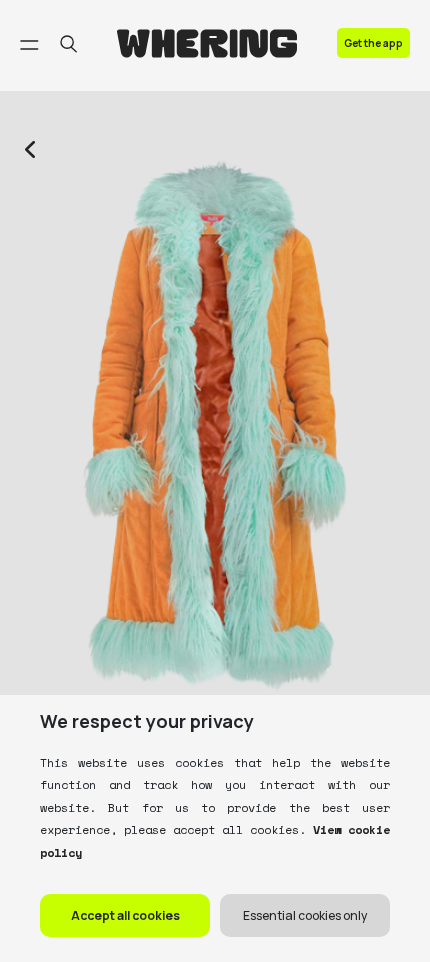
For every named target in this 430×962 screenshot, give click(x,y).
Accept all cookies (125, 915)
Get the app (373, 43)
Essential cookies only (305, 915)
